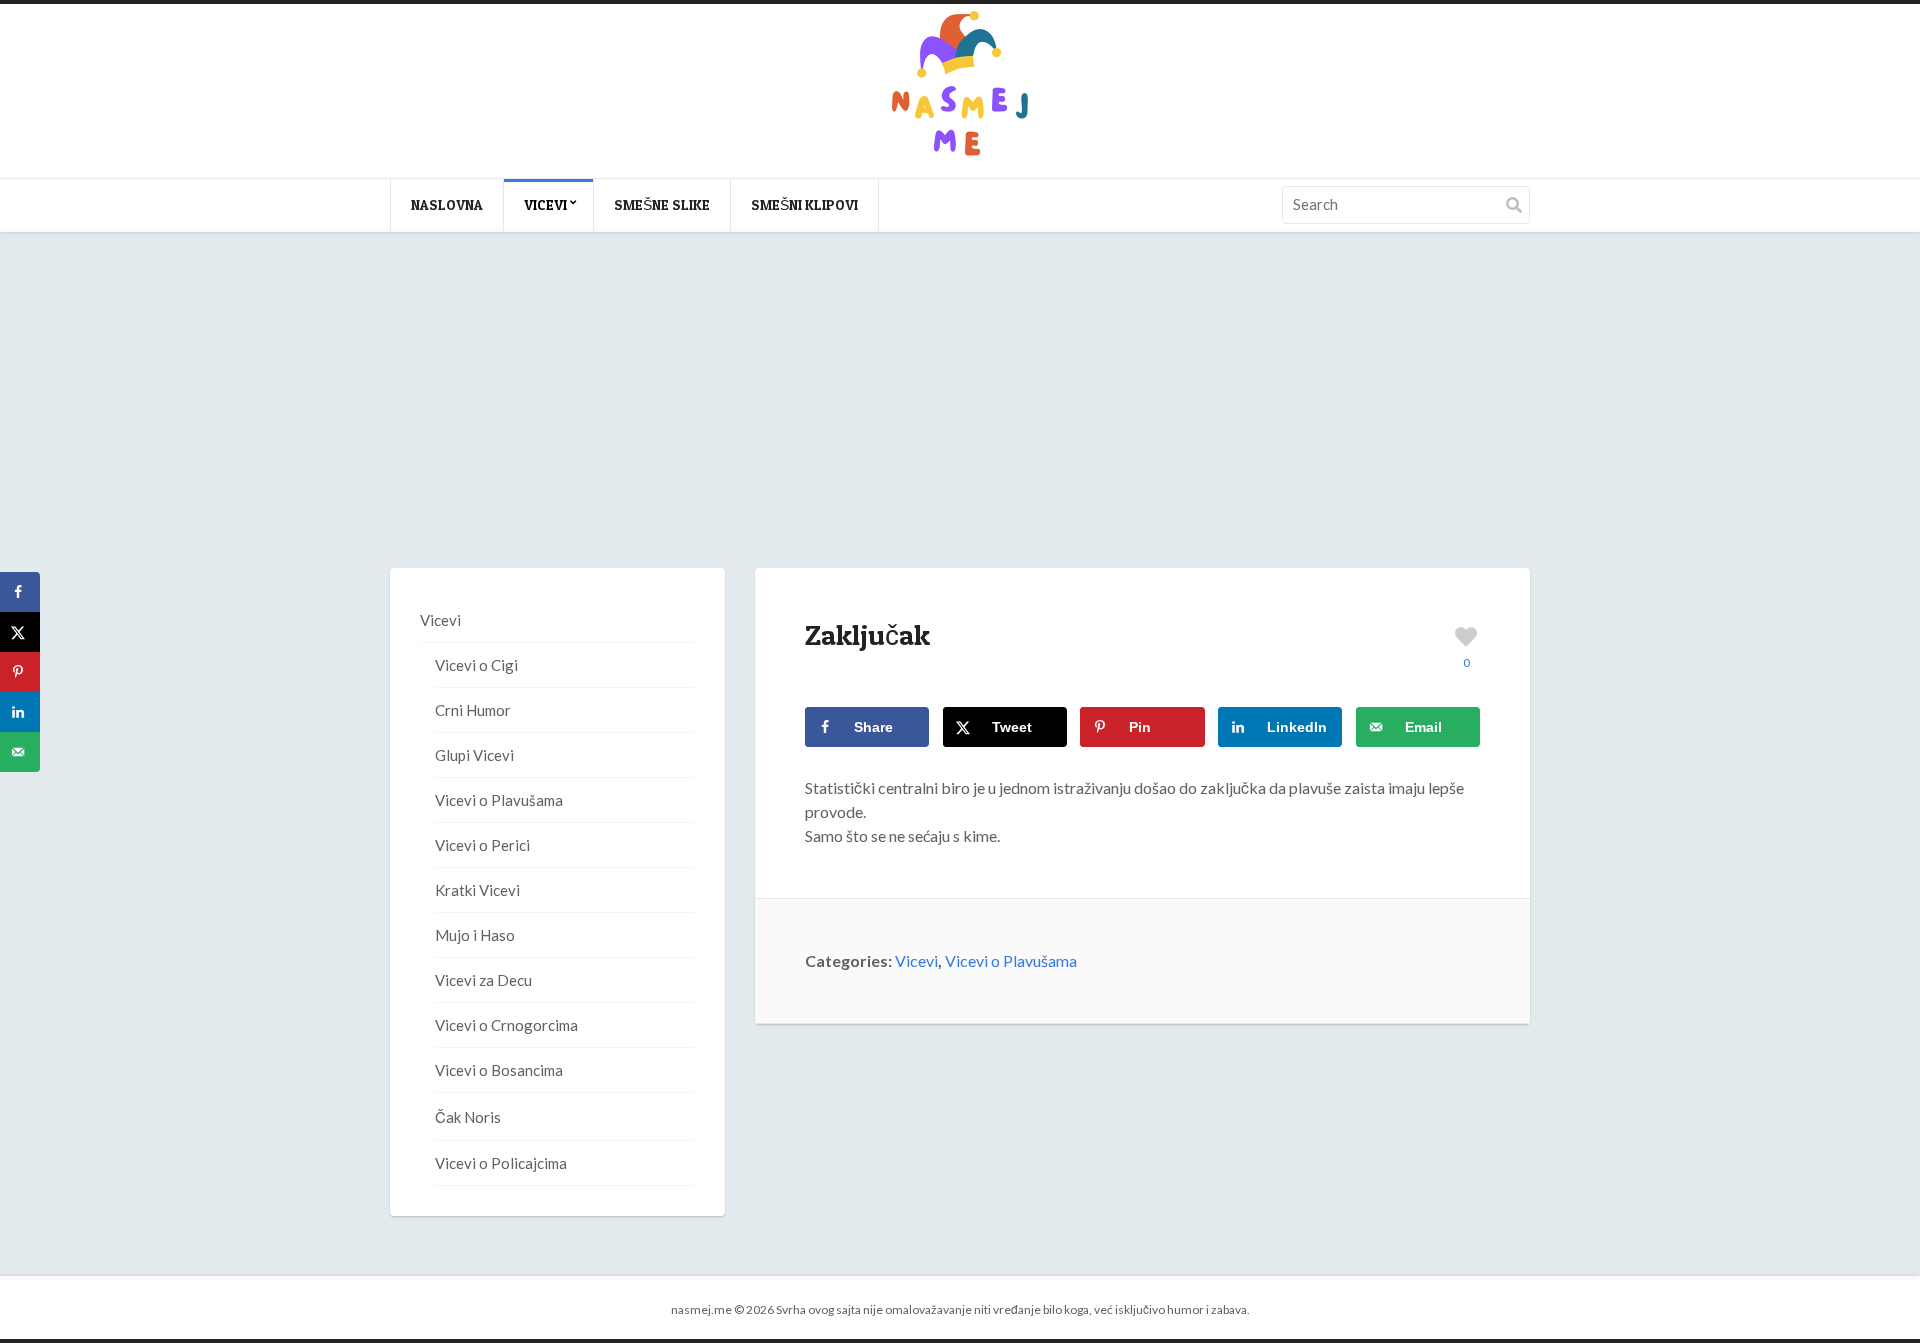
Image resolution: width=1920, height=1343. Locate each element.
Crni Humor (473, 710)
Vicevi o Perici (482, 845)
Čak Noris (468, 1117)
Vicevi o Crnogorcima (506, 1025)
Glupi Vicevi (474, 755)
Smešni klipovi (804, 204)
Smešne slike (662, 204)
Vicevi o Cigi (476, 665)
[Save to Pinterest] (20, 672)
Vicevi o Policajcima (501, 1163)
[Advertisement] (960, 420)
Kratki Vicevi (477, 890)
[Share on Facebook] (20, 592)
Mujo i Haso (475, 935)
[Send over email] (20, 752)
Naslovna (447, 204)
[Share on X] (20, 632)
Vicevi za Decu (483, 980)
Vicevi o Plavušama (1011, 960)
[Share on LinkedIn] (20, 712)
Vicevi (545, 204)
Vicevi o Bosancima (499, 1070)
